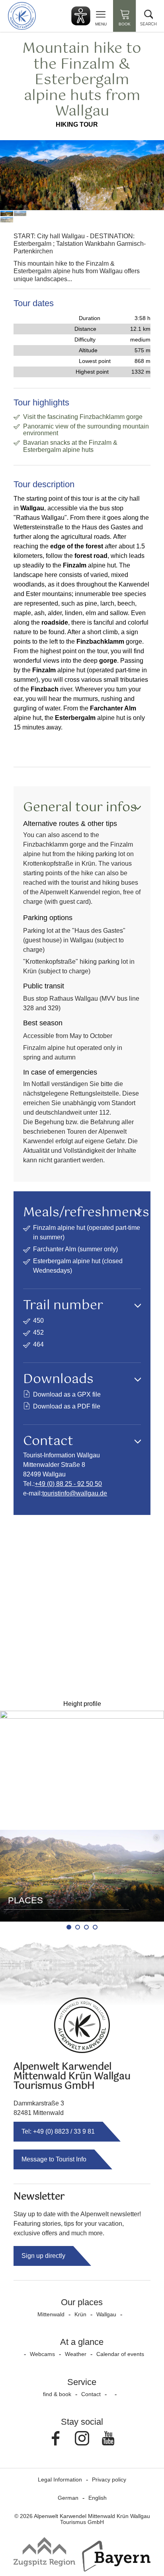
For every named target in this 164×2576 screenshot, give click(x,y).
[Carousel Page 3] (86, 1927)
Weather (76, 2354)
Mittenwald (51, 2314)
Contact (91, 2394)
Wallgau (106, 2314)
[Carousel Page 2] (78, 1927)
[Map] (82, 1606)
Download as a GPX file (67, 1394)
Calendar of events (120, 2354)
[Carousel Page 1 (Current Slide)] (69, 1927)
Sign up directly (43, 2256)
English (98, 2498)
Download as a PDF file (67, 1406)
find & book (57, 2394)
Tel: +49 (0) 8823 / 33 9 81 (58, 2131)
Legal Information (60, 2480)
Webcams (42, 2354)
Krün (80, 2314)
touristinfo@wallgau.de (75, 1493)
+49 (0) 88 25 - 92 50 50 (68, 1484)
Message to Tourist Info (54, 2159)
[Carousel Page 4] (95, 1927)
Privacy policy (109, 2480)
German (68, 2498)
